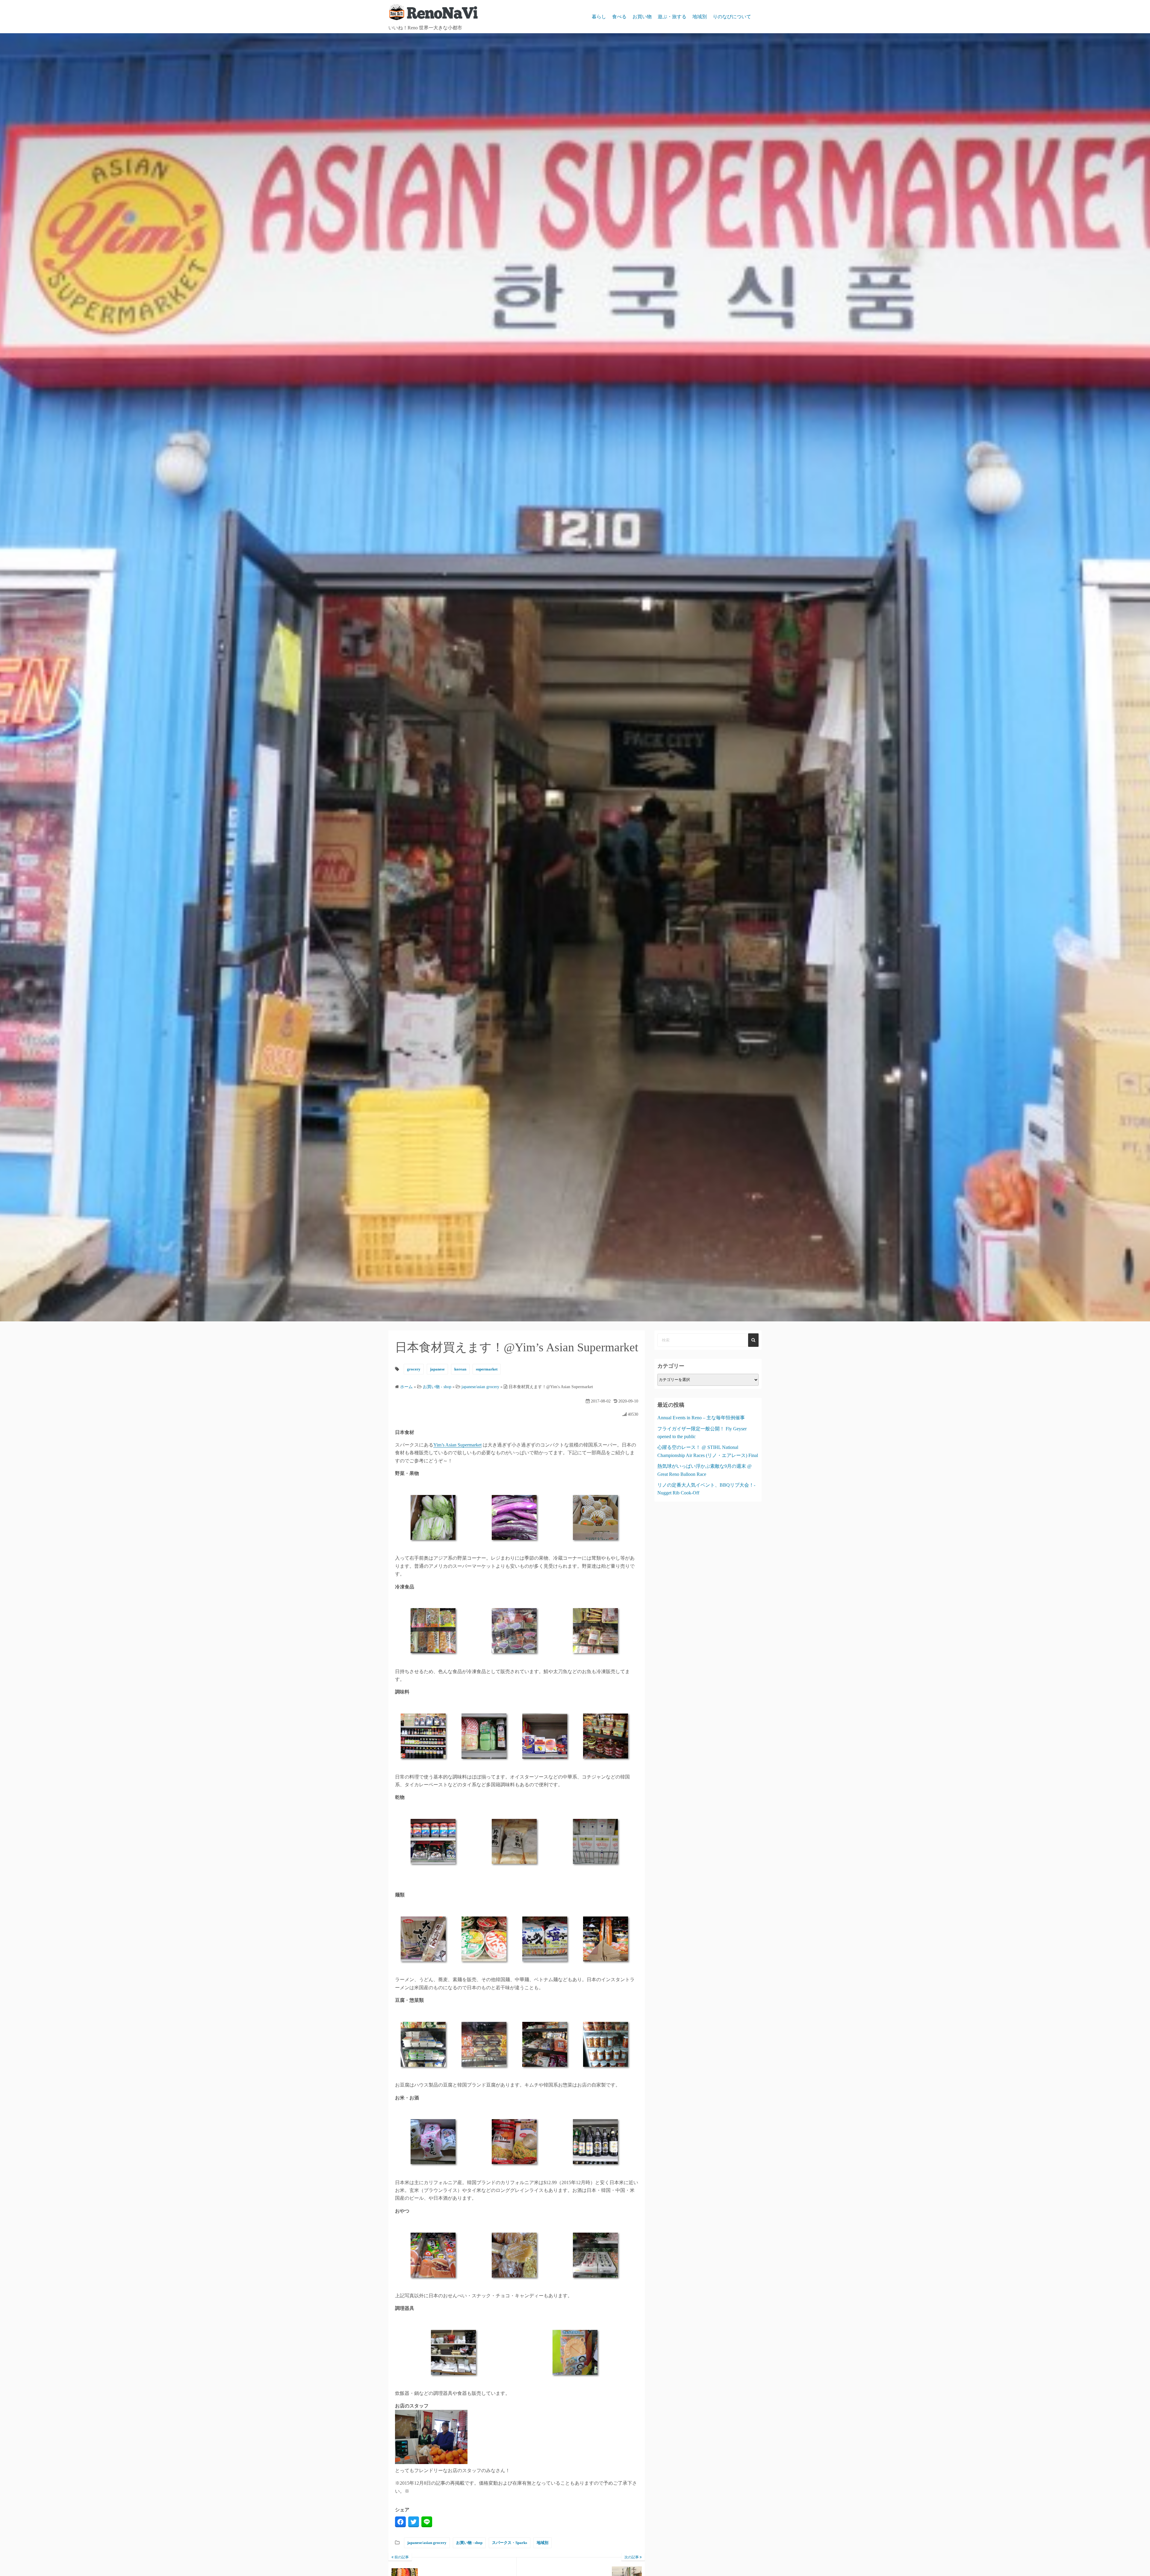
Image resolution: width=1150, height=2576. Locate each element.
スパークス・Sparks (510, 2543)
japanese (437, 1369)
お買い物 (642, 17)
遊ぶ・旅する (672, 17)
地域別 (700, 17)
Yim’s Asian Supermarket (457, 1445)
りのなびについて (732, 17)
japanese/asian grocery (427, 2543)
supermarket (487, 1369)
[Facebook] (400, 2522)
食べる (619, 17)
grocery (414, 1369)
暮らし (599, 17)
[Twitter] (414, 2522)
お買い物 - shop (469, 2543)
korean (460, 1369)
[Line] (427, 2522)
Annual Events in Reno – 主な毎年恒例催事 (701, 1418)
